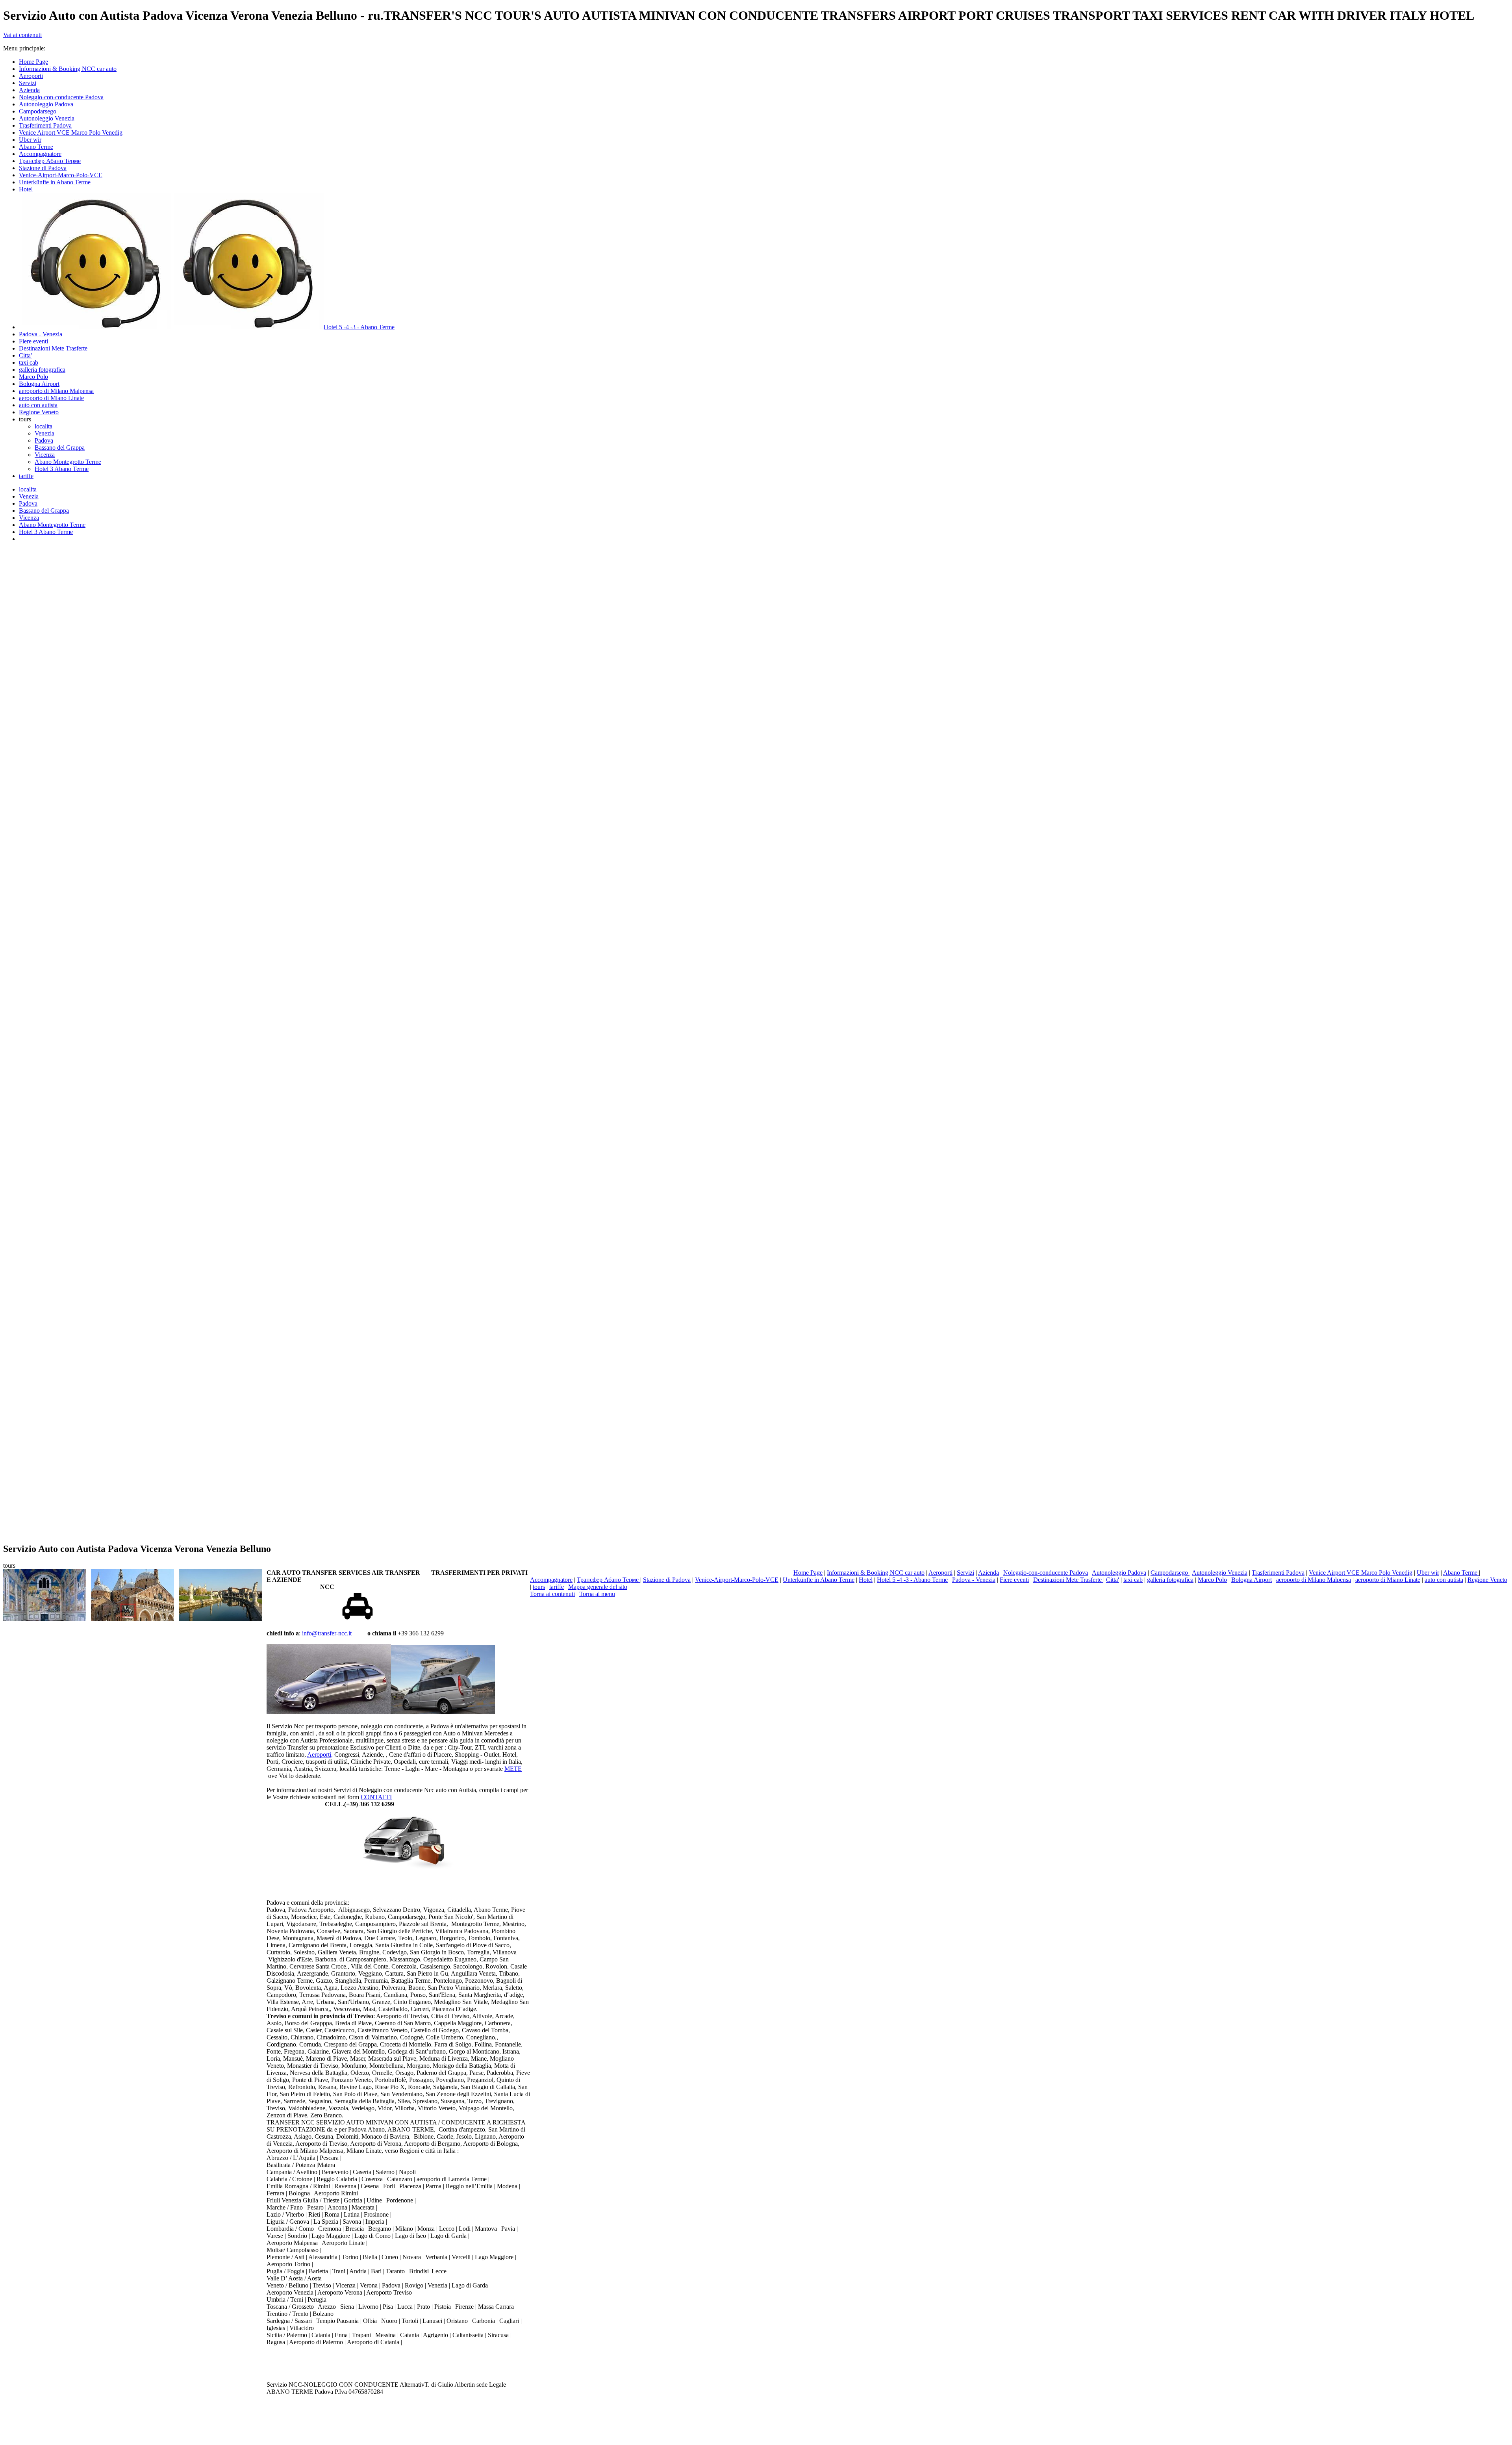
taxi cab (1133, 1580)
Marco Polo (1212, 1580)
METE (513, 1769)
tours (539, 1587)
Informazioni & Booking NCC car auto (876, 1573)
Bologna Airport (1252, 1580)
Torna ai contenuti (552, 1594)
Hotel (866, 1580)
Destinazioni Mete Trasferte (1068, 1580)
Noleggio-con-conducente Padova (1046, 1573)
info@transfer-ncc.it (328, 1633)
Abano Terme (1461, 1573)
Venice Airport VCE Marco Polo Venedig (1361, 1573)
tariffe (557, 1587)
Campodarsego (1170, 1573)
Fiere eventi (1014, 1580)
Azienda (989, 1573)
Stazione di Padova (667, 1580)
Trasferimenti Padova (1278, 1573)
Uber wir (1428, 1573)
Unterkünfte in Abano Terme (819, 1580)
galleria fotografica (1170, 1580)
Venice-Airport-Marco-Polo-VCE (737, 1580)
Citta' (1113, 1580)
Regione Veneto (1487, 1580)
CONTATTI (376, 1797)
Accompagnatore (551, 1580)
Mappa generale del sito (598, 1587)
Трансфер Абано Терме (609, 1580)
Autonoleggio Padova (1119, 1573)
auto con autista (1444, 1580)
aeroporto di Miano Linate (1388, 1580)
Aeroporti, (320, 1755)
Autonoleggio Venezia (1220, 1573)
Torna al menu (597, 1594)
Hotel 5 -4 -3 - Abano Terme (912, 1580)
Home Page (808, 1573)
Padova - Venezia (974, 1580)
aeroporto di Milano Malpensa (1314, 1580)
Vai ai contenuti (22, 35)
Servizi (965, 1573)
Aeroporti (940, 1573)
